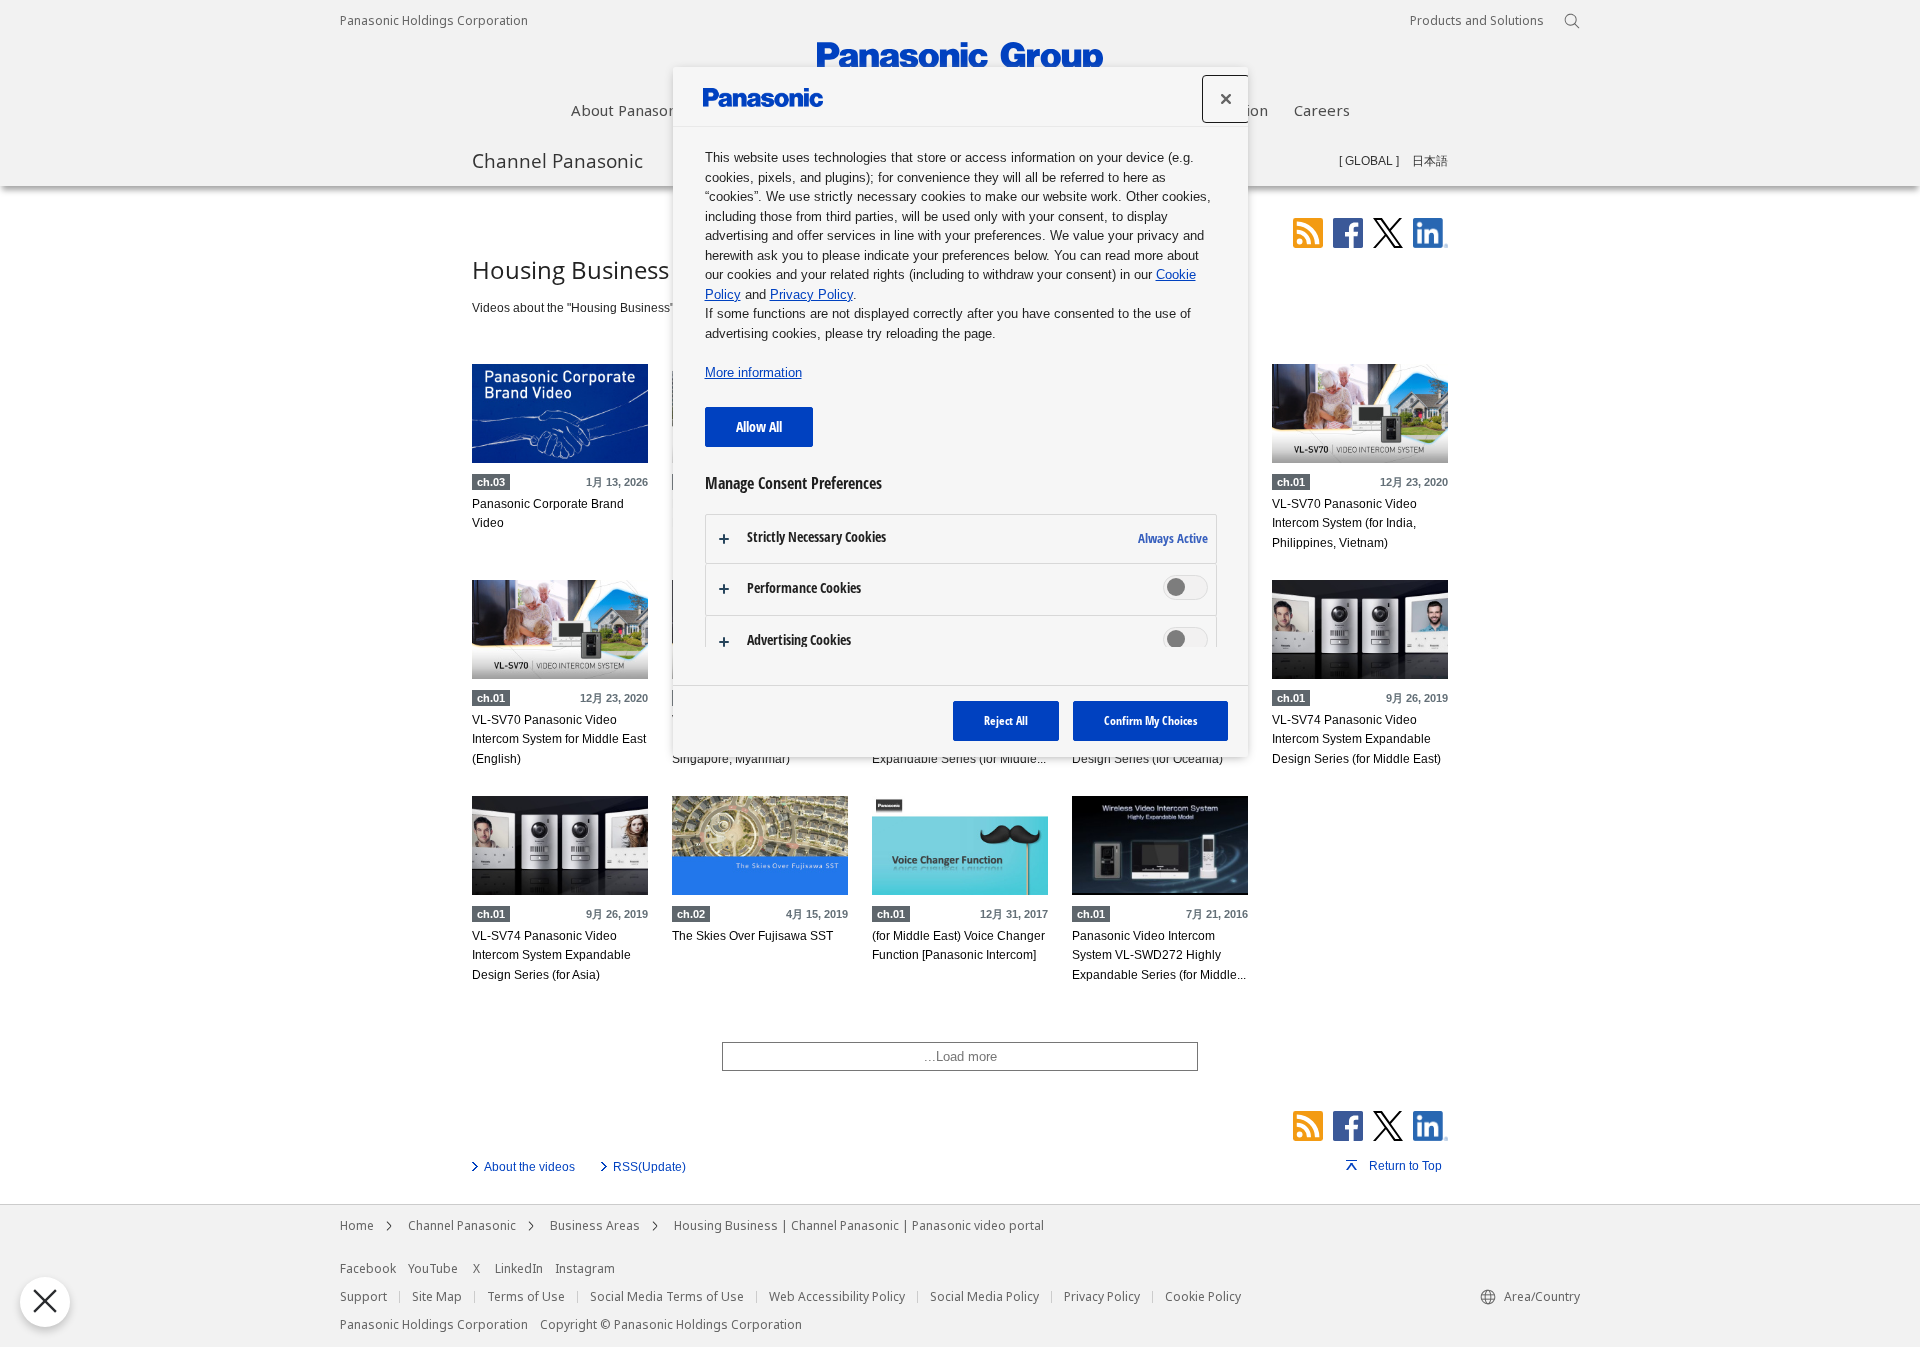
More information (753, 372)
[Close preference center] (1226, 99)
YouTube (433, 1269)
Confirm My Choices (1150, 720)
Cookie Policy (1203, 1297)
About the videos (529, 1167)
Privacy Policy (1102, 1297)
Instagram (585, 1269)
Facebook (368, 1269)
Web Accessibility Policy (837, 1297)
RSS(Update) (649, 1167)
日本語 (1430, 161)
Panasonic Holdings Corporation (434, 21)
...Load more (960, 1056)
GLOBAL (1369, 161)
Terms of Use (526, 1297)
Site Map (437, 1297)
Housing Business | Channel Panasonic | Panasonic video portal (859, 1226)
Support (363, 1297)
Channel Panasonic (557, 160)
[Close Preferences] (45, 1302)
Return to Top (1405, 1166)
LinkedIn (519, 1269)
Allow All (759, 426)
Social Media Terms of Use (667, 1297)
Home (357, 1226)
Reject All (1006, 720)
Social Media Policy (984, 1297)
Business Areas (595, 1226)
